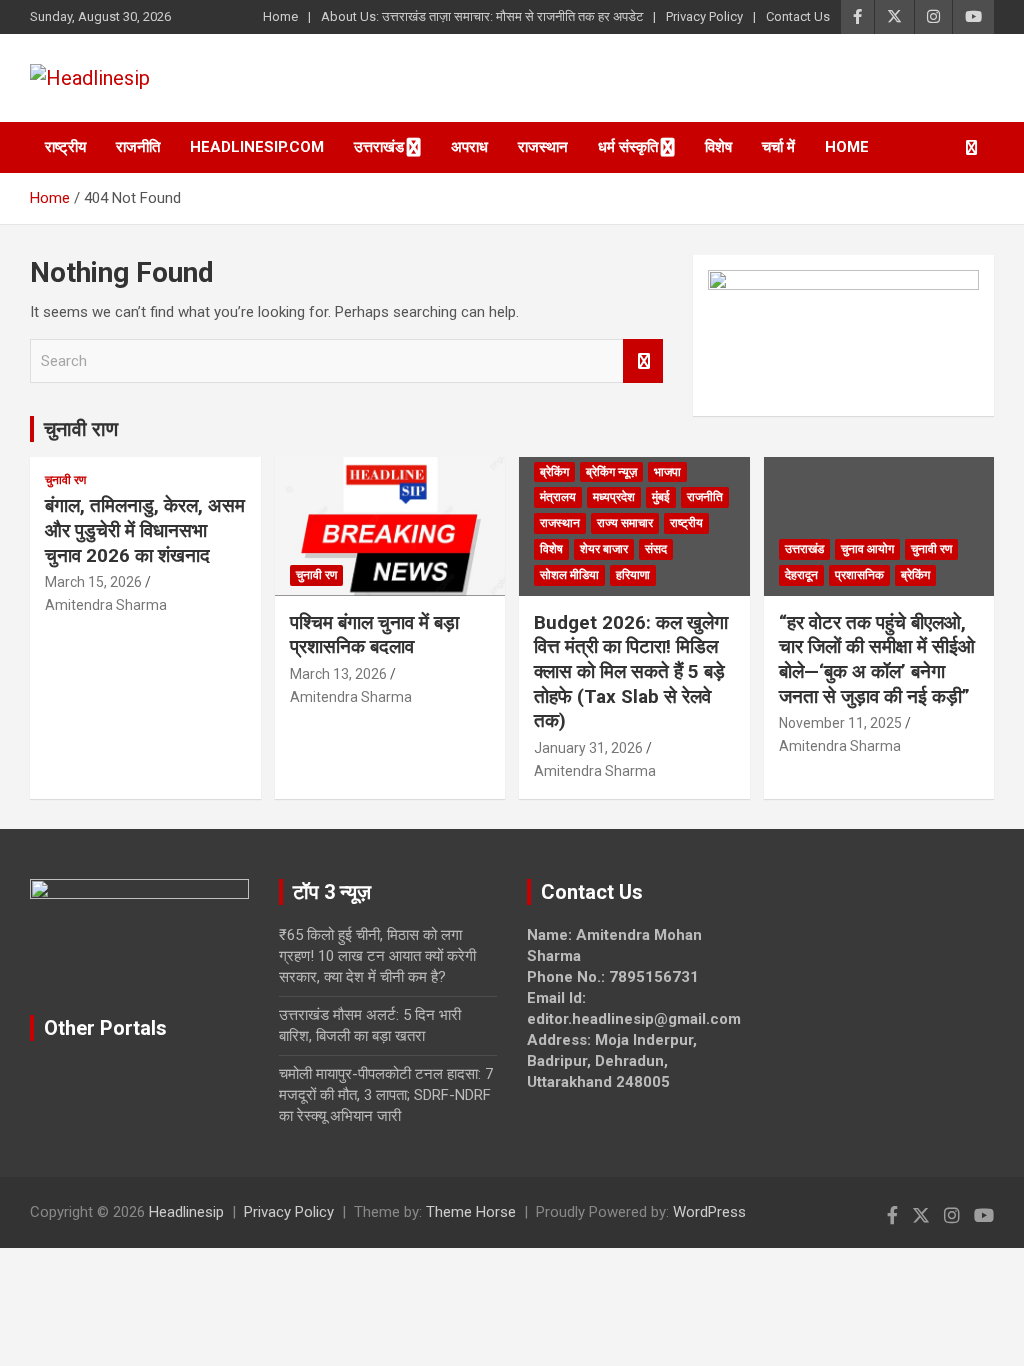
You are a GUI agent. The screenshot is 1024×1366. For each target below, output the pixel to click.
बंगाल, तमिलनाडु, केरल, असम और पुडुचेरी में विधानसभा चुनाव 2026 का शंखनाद (145, 530)
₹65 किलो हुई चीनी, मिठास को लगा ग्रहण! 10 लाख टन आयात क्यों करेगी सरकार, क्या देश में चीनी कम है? (377, 956)
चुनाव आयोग (867, 549)
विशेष (718, 147)
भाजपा (667, 472)
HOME (847, 147)
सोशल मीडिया (569, 575)
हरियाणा (633, 575)
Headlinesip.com (257, 147)
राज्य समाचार (625, 523)
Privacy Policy (704, 16)
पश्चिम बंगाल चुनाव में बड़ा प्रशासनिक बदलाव (374, 635)
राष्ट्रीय (65, 147)
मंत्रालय (558, 497)
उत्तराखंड (379, 147)
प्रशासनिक (859, 575)
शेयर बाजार (604, 549)
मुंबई (661, 497)
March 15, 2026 (93, 582)
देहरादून (801, 575)
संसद (656, 549)
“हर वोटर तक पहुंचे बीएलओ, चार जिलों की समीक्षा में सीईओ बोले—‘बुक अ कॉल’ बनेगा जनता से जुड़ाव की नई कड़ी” (877, 659)
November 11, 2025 (840, 723)
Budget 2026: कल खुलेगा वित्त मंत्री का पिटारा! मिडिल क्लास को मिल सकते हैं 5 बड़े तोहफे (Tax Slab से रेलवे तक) (631, 672)
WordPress (709, 1212)
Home (280, 16)
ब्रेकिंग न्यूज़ (611, 472)
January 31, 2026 (588, 748)
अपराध (469, 147)
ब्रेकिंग (554, 472)
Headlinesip (186, 1212)
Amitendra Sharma (106, 605)
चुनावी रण (65, 480)
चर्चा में (778, 147)
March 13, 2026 (338, 674)
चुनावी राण (81, 429)
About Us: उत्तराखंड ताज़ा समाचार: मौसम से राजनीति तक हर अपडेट (482, 16)
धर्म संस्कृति (628, 147)
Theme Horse (471, 1212)
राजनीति (138, 147)
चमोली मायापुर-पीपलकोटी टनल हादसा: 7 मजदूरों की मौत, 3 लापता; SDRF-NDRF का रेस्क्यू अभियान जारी (386, 1095)
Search (643, 361)
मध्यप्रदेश (614, 497)
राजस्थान (543, 147)
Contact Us (798, 16)
